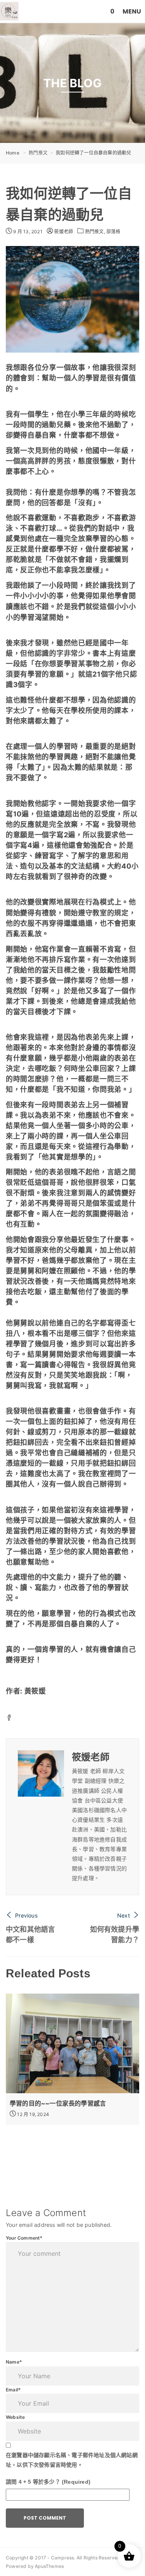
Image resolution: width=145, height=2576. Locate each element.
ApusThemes (49, 2566)
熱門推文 (38, 153)
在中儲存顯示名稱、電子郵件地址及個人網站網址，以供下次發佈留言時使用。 (72, 2460)
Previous (26, 1915)
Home (13, 153)
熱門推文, (96, 232)
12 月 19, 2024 (32, 2114)
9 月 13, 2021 (27, 232)
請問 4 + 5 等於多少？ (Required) (48, 2482)
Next (124, 1915)
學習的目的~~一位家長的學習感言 (58, 2103)
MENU (132, 11)
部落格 (113, 232)
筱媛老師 (63, 232)
